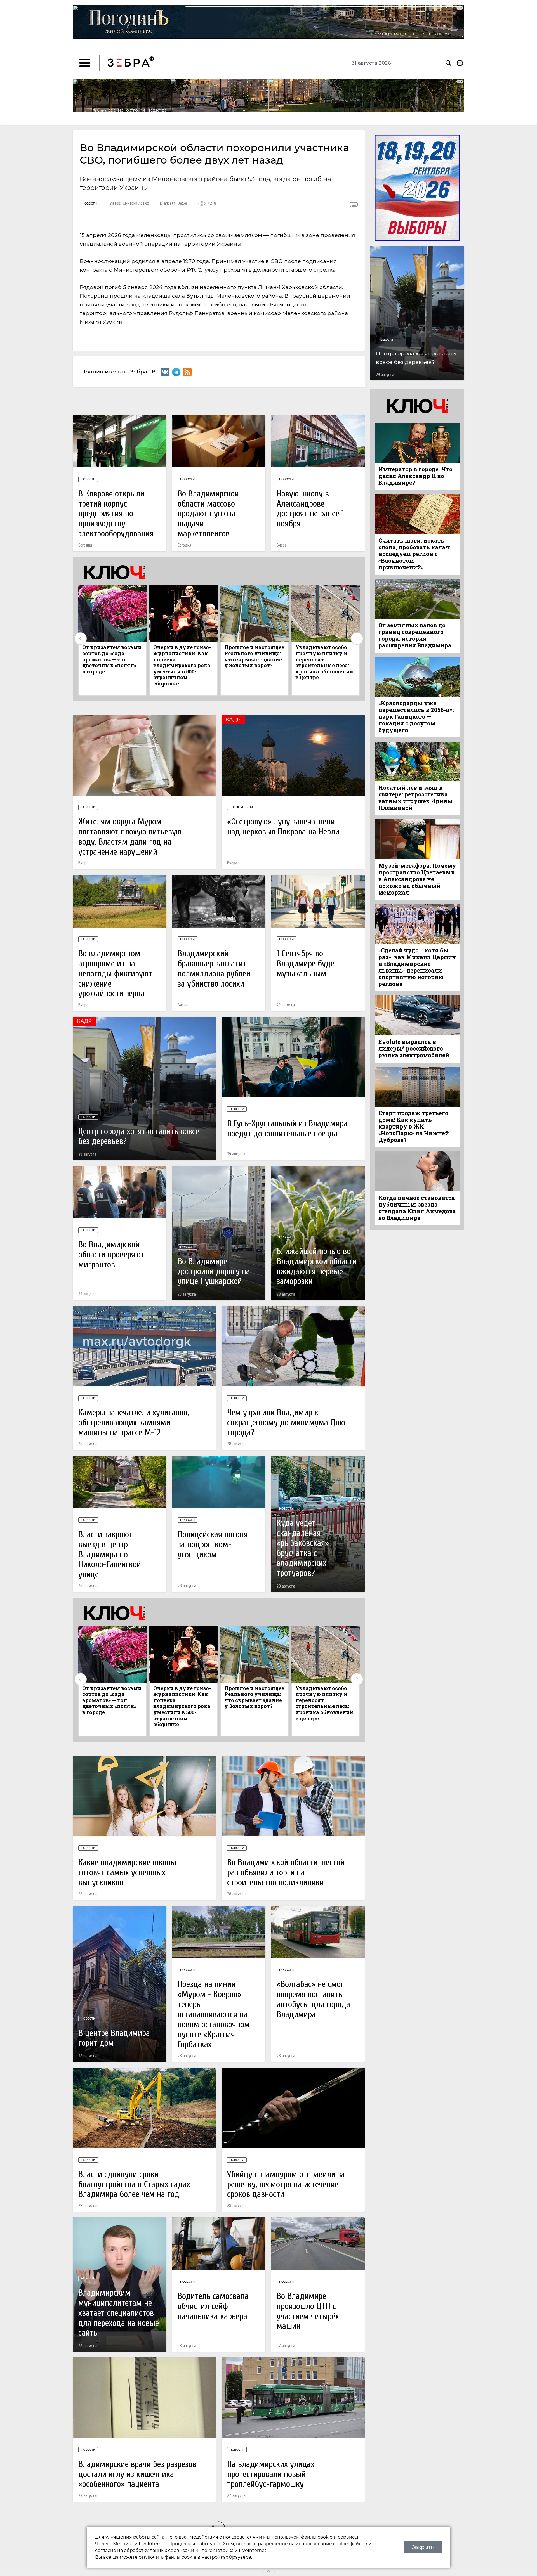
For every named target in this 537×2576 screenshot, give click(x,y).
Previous (81, 638)
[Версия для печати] (354, 204)
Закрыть (423, 2547)
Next (357, 638)
